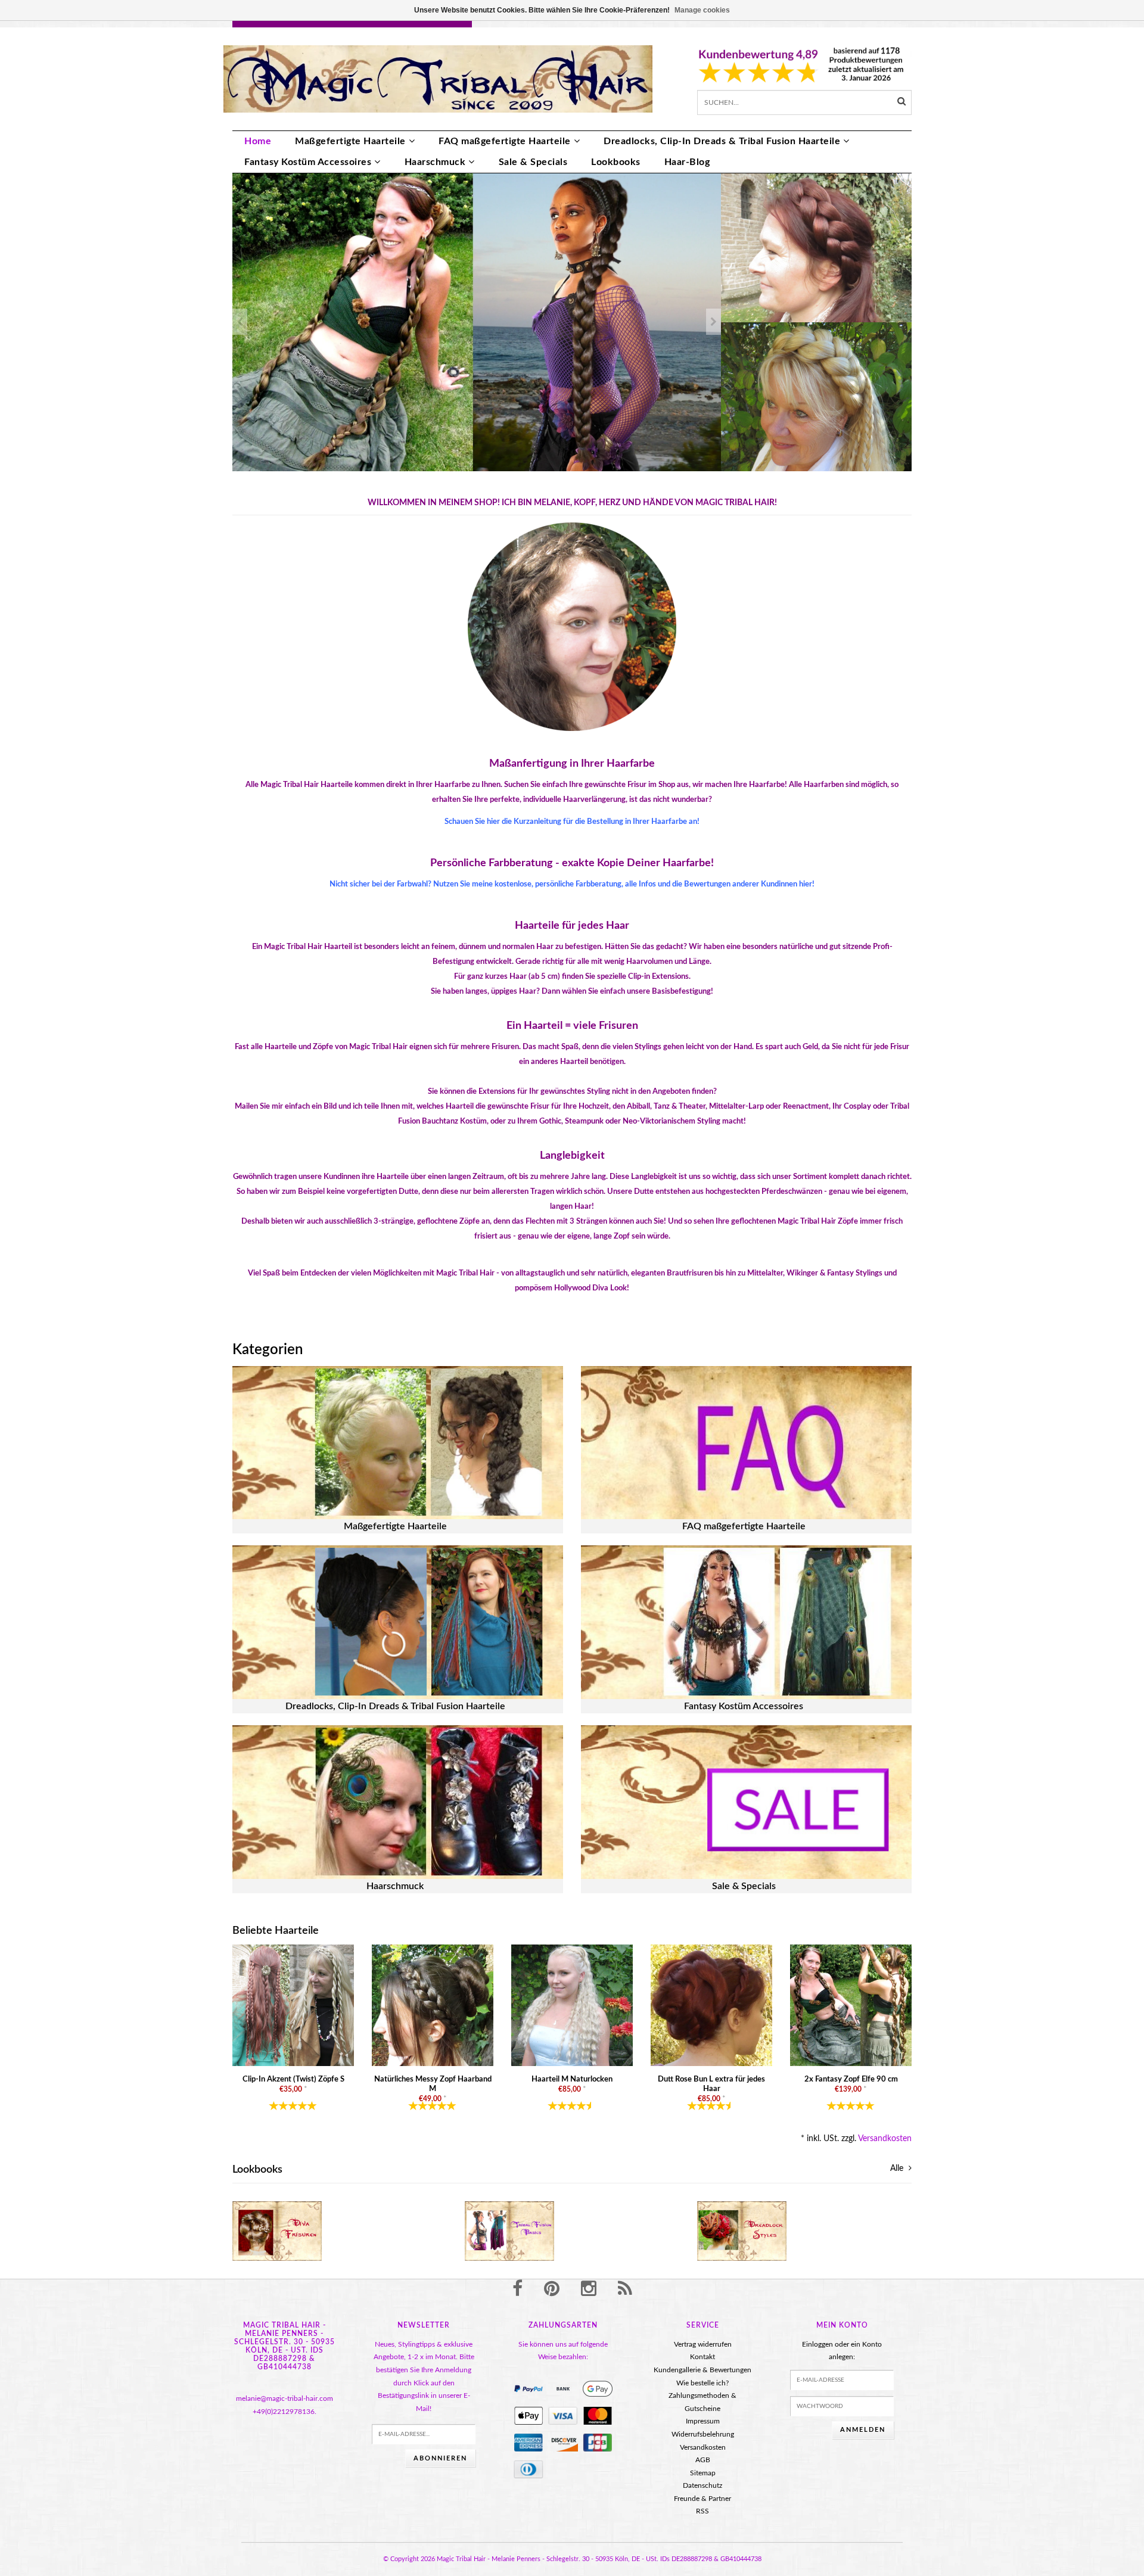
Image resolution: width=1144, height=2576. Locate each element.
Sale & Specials (533, 162)
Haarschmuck (435, 162)
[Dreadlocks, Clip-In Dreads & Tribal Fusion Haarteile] (398, 1622)
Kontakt (702, 2357)
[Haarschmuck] (398, 1802)
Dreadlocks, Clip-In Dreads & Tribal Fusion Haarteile (722, 141)
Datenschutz (702, 2485)
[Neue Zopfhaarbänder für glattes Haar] (816, 397)
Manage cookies (702, 10)
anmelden (863, 2430)
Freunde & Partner (702, 2499)
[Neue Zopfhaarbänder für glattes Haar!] (816, 248)
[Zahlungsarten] (529, 2389)
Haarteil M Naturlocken (572, 2079)
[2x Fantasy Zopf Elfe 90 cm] (851, 2005)
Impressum (703, 2421)
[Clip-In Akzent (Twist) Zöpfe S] (293, 2005)
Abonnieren (440, 2458)
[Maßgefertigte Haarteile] (398, 1443)
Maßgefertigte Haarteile (350, 141)
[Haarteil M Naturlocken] (572, 2005)
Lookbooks (616, 162)
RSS (702, 2511)
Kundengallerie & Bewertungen (702, 2370)
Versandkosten (885, 2139)
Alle (898, 2169)
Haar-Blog (687, 162)
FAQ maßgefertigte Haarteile (505, 141)
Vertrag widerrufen (703, 2344)
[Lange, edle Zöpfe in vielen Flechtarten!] (477, 322)
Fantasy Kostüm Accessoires (308, 162)
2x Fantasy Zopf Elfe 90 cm (851, 2079)
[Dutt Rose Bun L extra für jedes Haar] (711, 2005)
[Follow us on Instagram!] (589, 2289)
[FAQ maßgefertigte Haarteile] (746, 1443)
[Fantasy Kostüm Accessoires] (746, 1622)
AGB (703, 2460)
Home (258, 141)
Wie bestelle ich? (702, 2383)
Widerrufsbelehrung (703, 2434)
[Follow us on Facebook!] (517, 2289)
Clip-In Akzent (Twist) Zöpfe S (293, 2079)
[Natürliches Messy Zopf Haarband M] (433, 2005)
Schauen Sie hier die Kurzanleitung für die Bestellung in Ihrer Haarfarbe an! (572, 822)
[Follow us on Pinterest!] (552, 2289)
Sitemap (703, 2473)
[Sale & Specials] (746, 1802)
